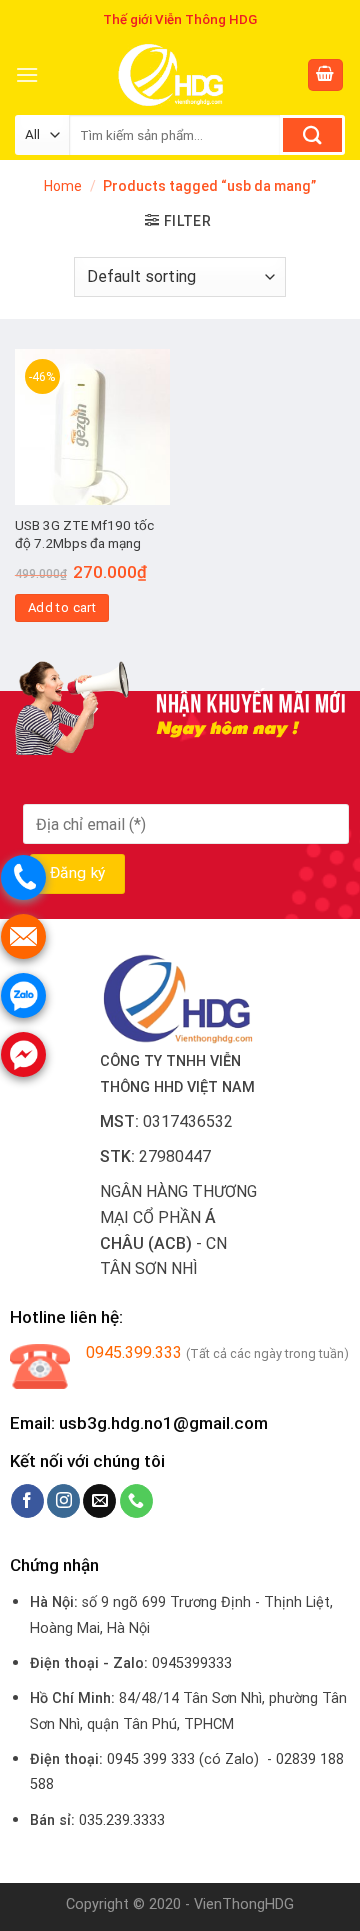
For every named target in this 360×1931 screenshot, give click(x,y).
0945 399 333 (151, 1759)
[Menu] (27, 74)
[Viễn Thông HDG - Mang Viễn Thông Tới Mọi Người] (172, 75)
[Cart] (326, 75)
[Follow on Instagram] (63, 1501)
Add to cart (62, 607)
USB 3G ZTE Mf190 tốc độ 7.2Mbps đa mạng (84, 534)
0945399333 (192, 1663)
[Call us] (136, 1501)
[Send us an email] (99, 1501)
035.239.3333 (122, 1820)
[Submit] (312, 135)
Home (63, 186)
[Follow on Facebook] (27, 1501)
